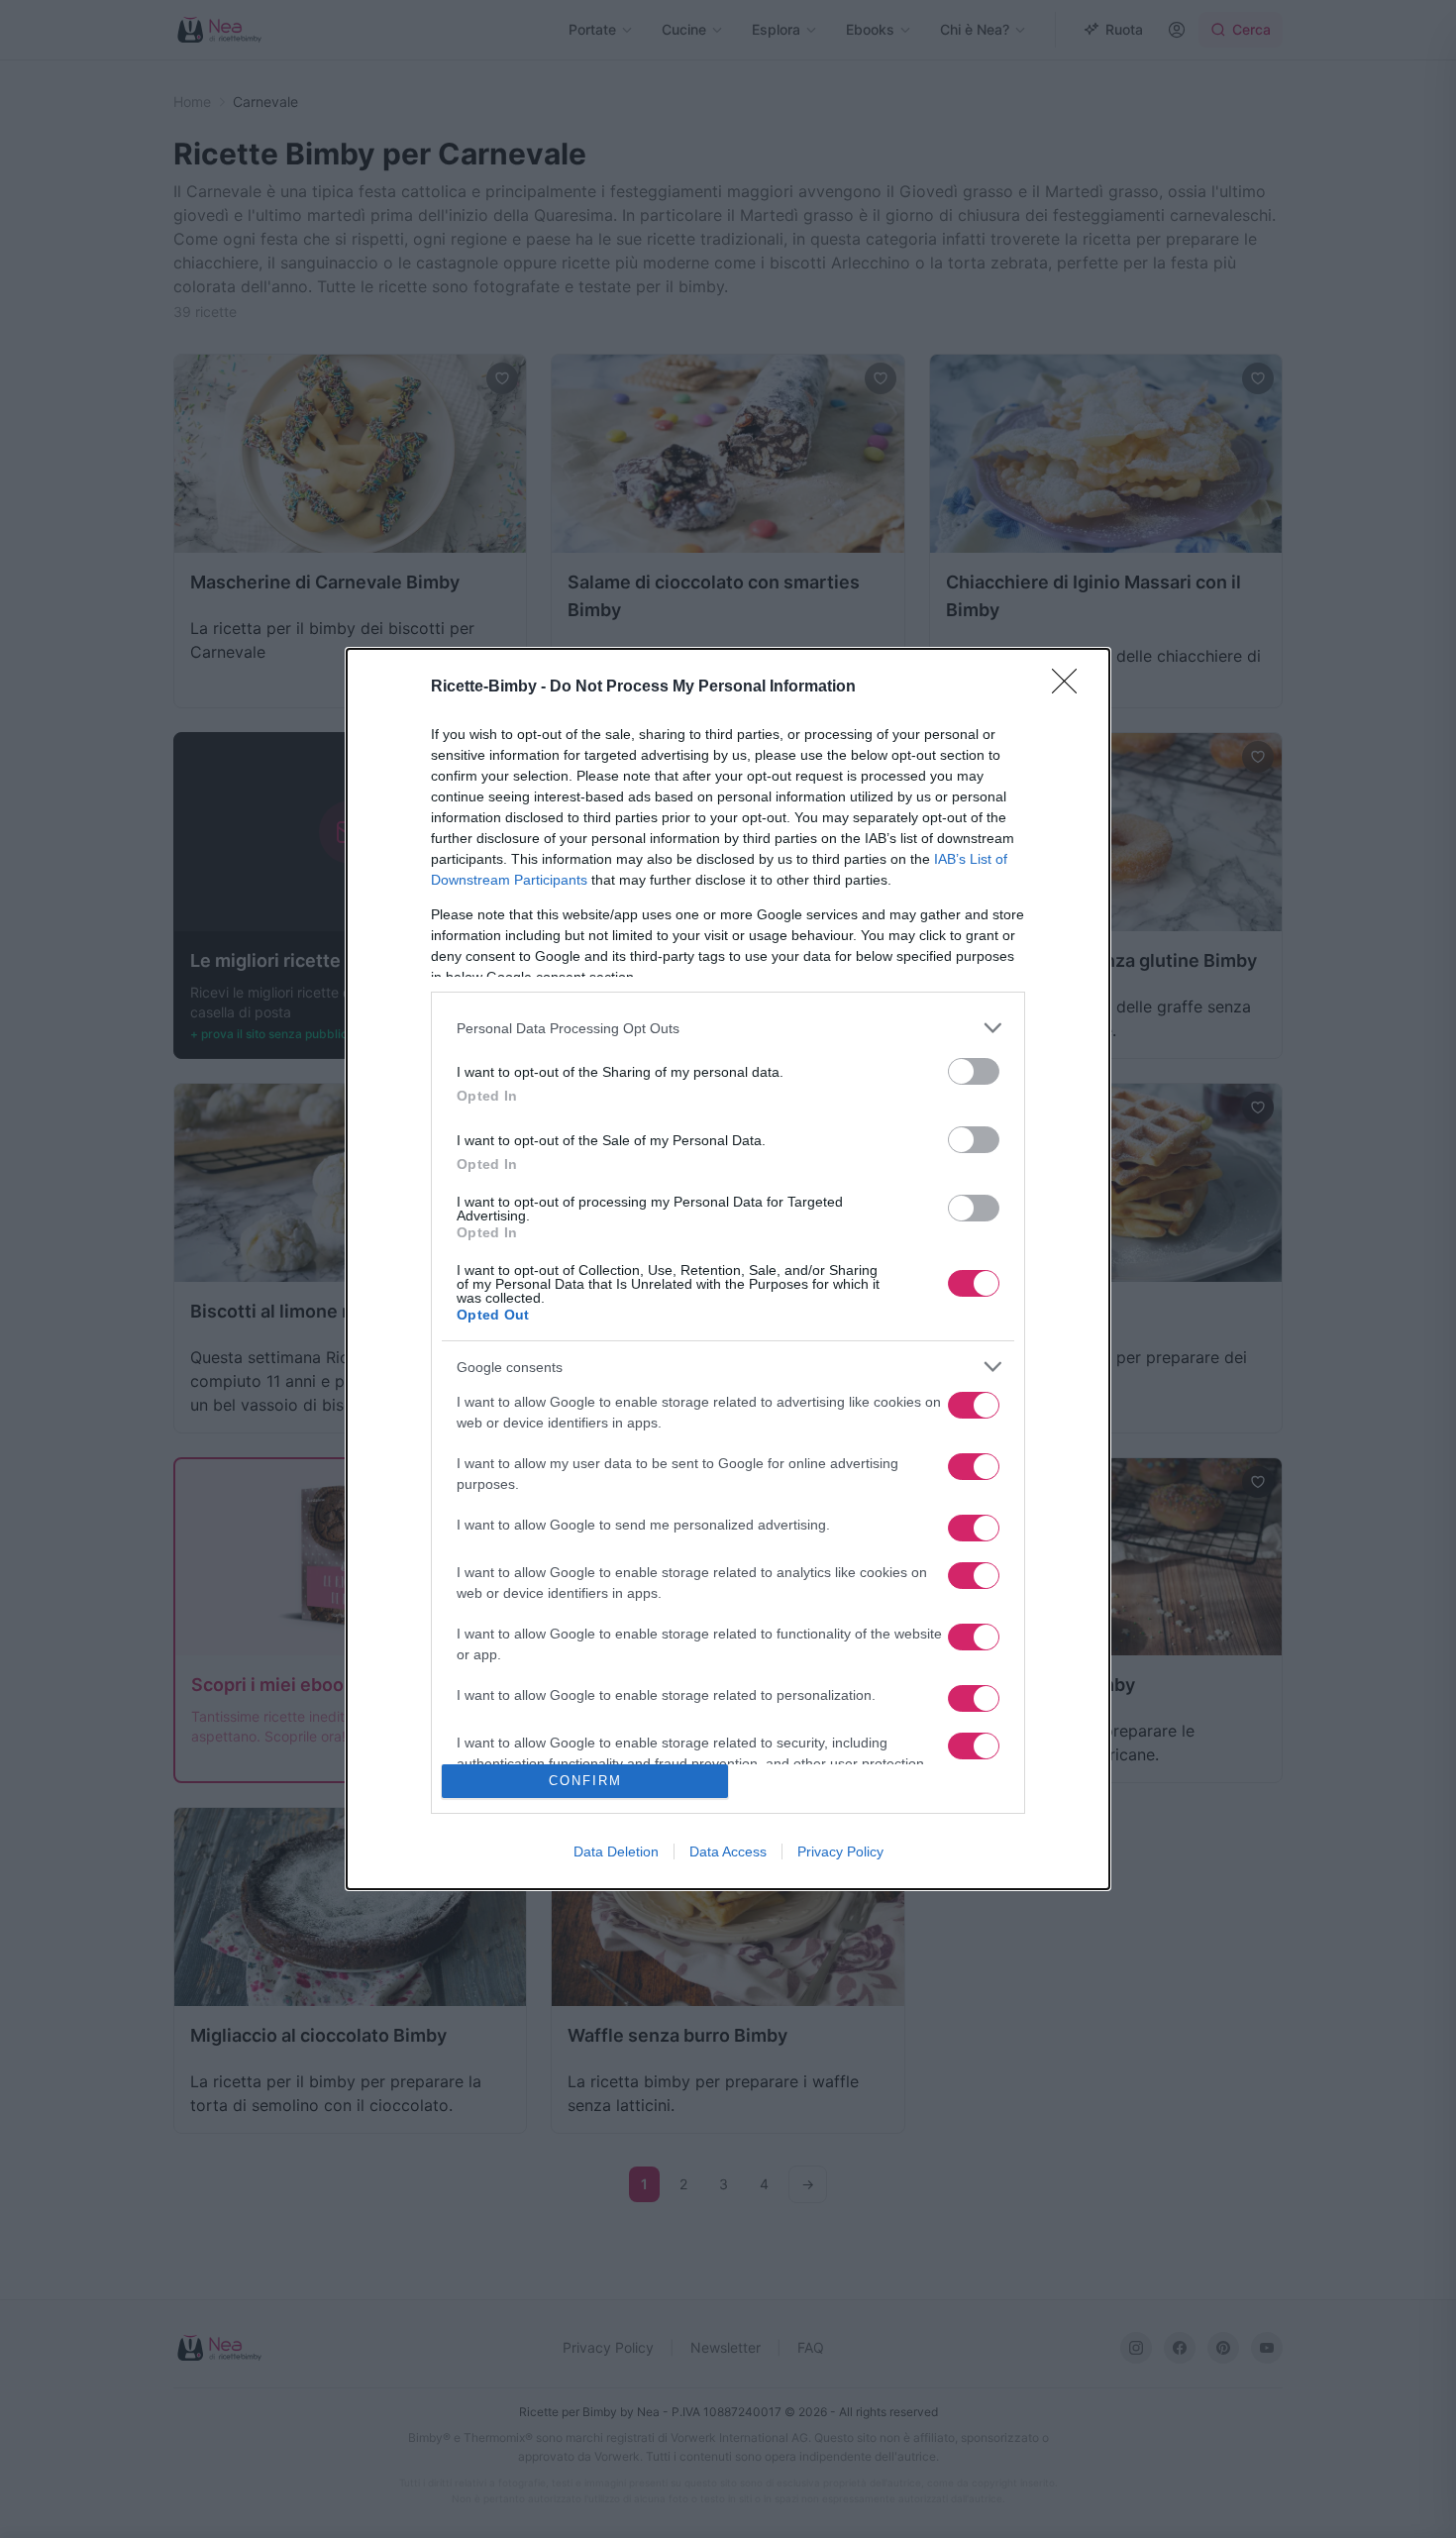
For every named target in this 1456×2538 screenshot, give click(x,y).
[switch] (974, 1071)
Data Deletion (616, 1851)
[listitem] (728, 1028)
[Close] (1071, 687)
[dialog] (728, 1269)
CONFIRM (585, 1781)
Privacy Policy (840, 1851)
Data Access (728, 1851)
